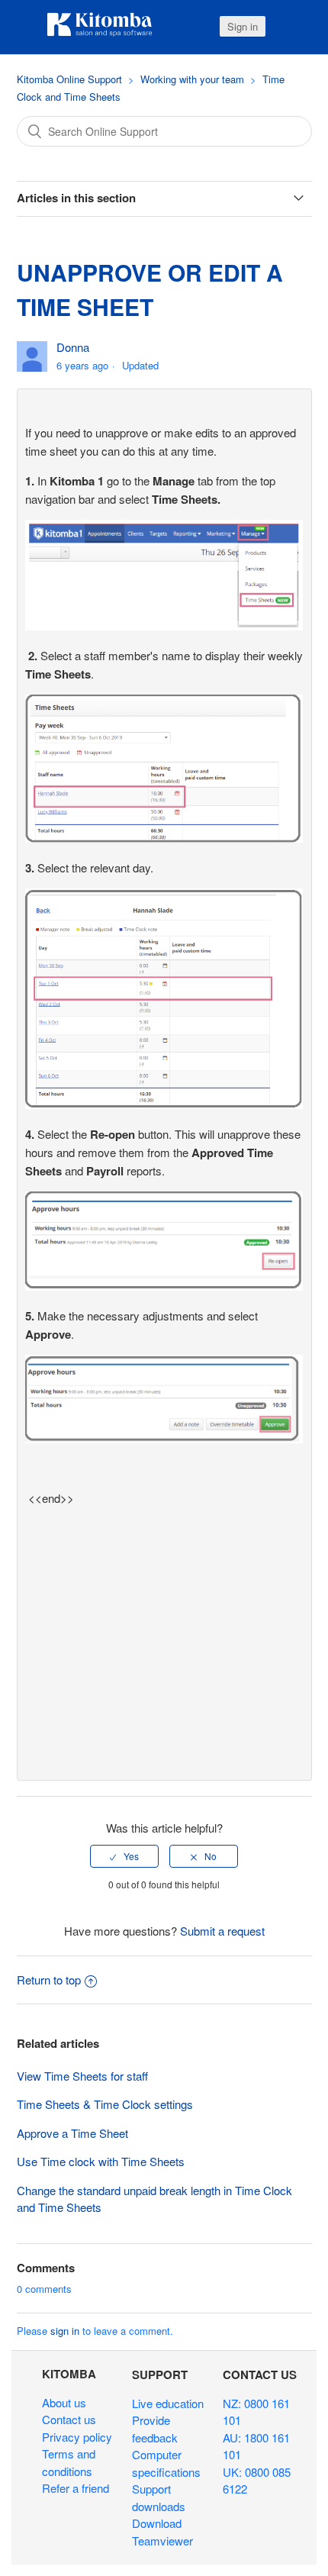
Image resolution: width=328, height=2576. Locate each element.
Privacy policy (77, 2437)
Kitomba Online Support (69, 79)
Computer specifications (166, 2463)
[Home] (100, 34)
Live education (168, 2403)
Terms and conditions (69, 2462)
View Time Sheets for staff (82, 2076)
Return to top (49, 1980)
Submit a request (222, 1931)
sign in (65, 2331)
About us (64, 2402)
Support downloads (159, 2497)
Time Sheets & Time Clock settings (105, 2104)
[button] (270, 27)
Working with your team (192, 79)
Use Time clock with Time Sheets (101, 2161)
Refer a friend (76, 2488)
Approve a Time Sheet (72, 2133)
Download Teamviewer (162, 2532)
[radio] (124, 1856)
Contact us (69, 2419)
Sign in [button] (243, 26)
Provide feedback (155, 2429)
